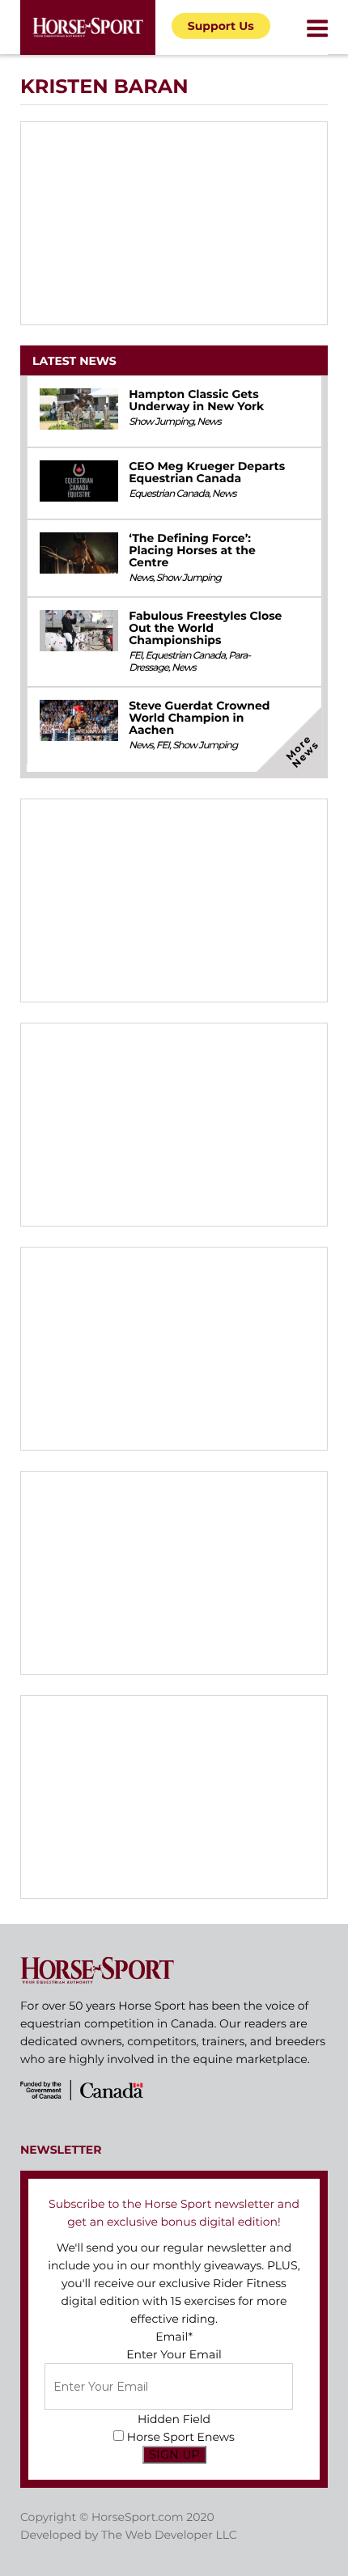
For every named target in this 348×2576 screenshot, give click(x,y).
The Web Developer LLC (169, 2535)
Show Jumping (161, 422)
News (209, 422)
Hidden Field (174, 2419)
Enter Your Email (174, 2354)
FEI (135, 656)
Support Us (221, 26)
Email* (174, 2337)
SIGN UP (174, 2455)
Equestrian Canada (169, 494)
